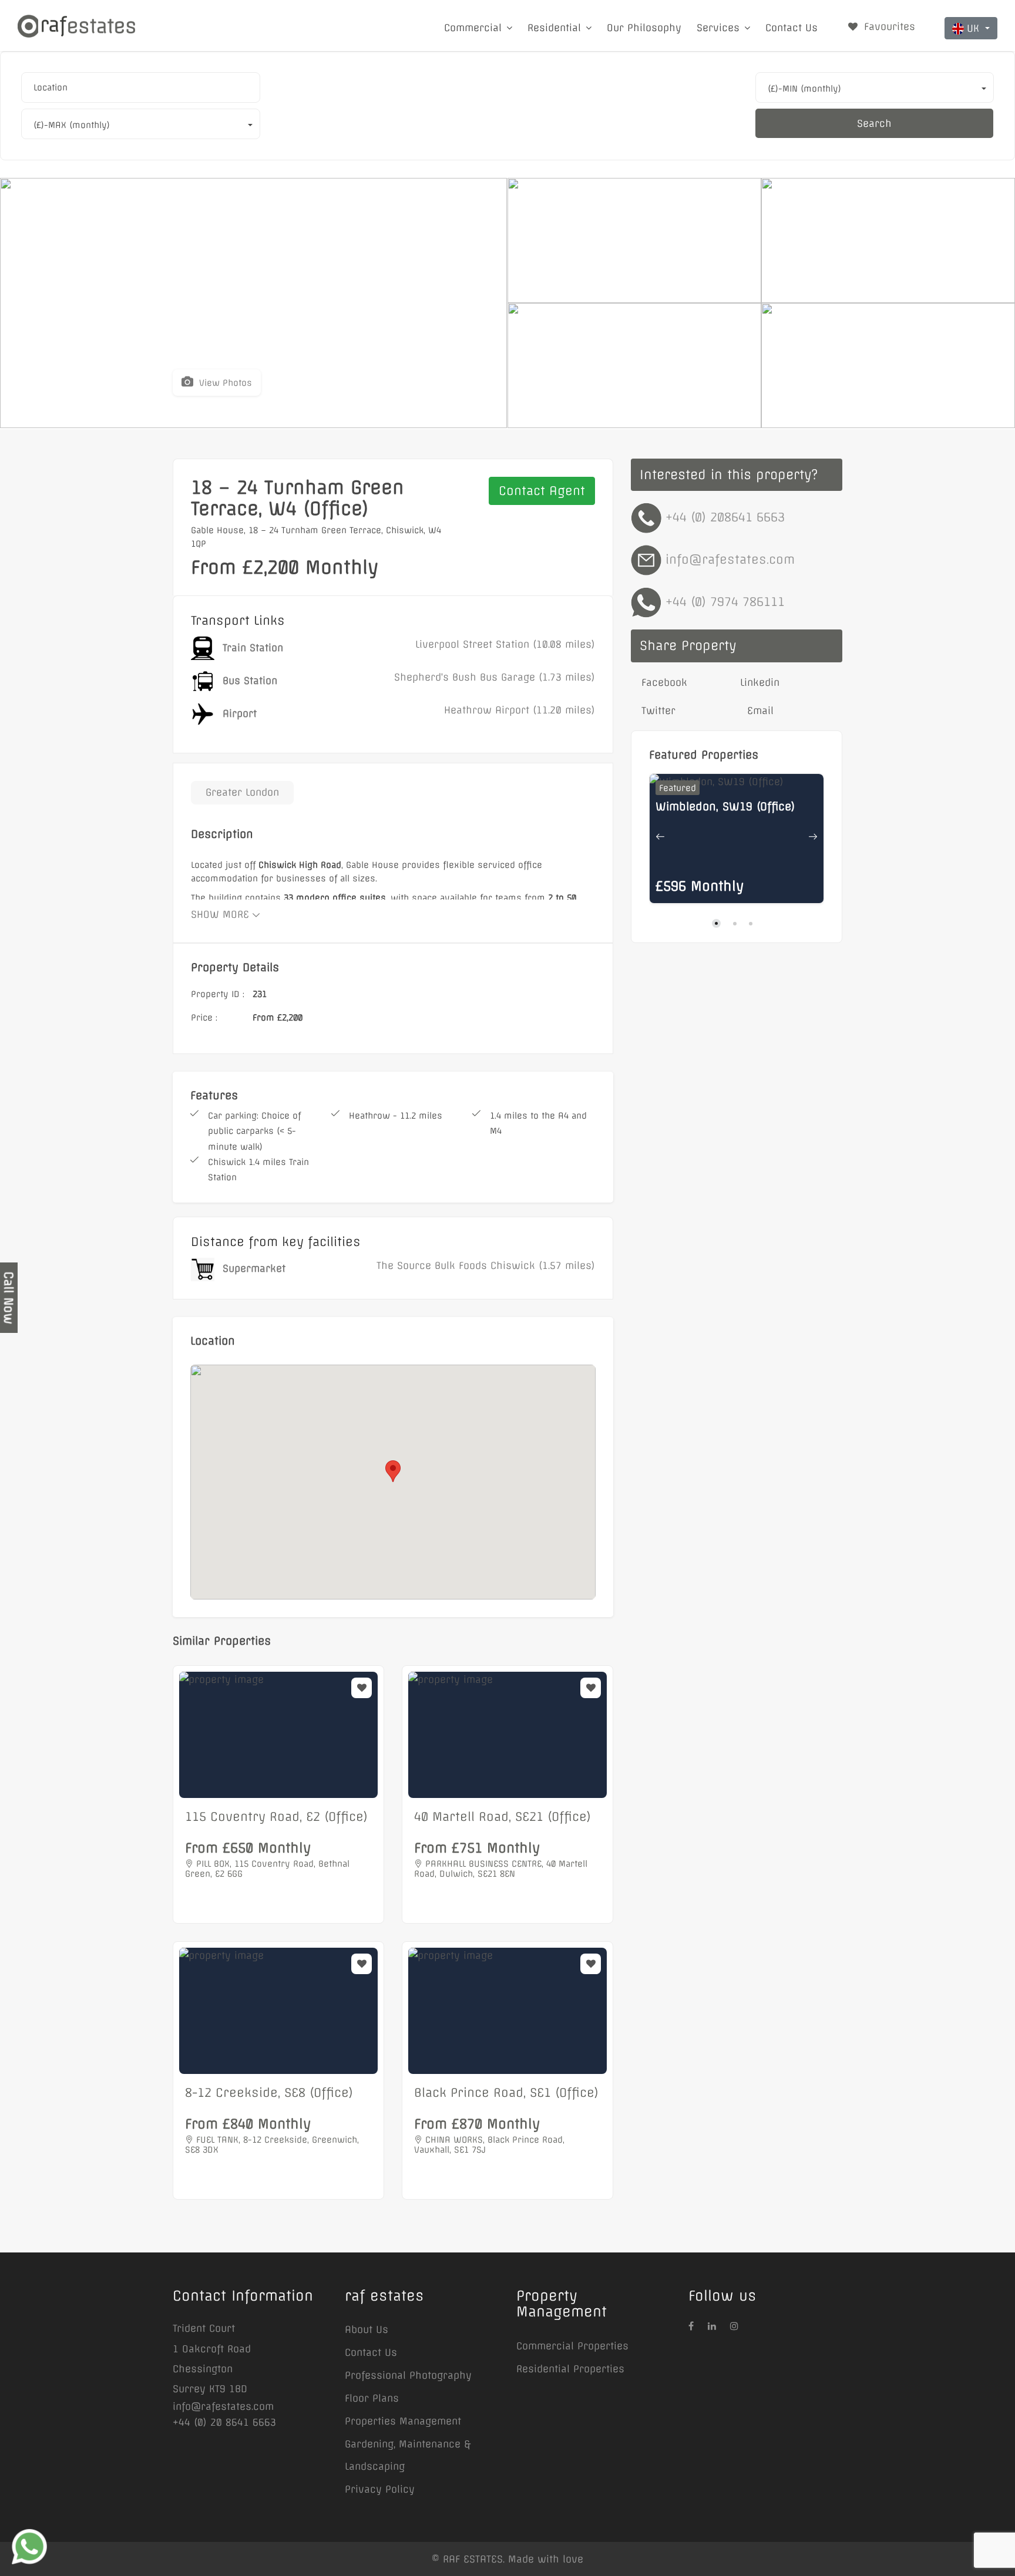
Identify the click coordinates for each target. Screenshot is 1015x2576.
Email (759, 710)
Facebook (663, 682)
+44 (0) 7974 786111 (725, 602)
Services (718, 28)
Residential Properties (570, 2369)
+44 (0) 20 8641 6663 (224, 2422)
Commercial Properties (572, 2346)
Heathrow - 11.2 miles (396, 1116)
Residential (554, 28)
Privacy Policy (380, 2489)
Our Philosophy (644, 28)
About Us (367, 2329)
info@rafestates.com (730, 559)
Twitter (657, 710)
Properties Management (403, 2421)
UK (975, 28)
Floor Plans (372, 2398)
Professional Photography (408, 2375)
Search (874, 123)
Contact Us (792, 28)
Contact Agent (542, 491)
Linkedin (760, 682)
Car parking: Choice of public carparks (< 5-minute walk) (254, 1131)
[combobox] (141, 87)
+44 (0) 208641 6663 (725, 517)
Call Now (9, 1298)
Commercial (473, 28)
